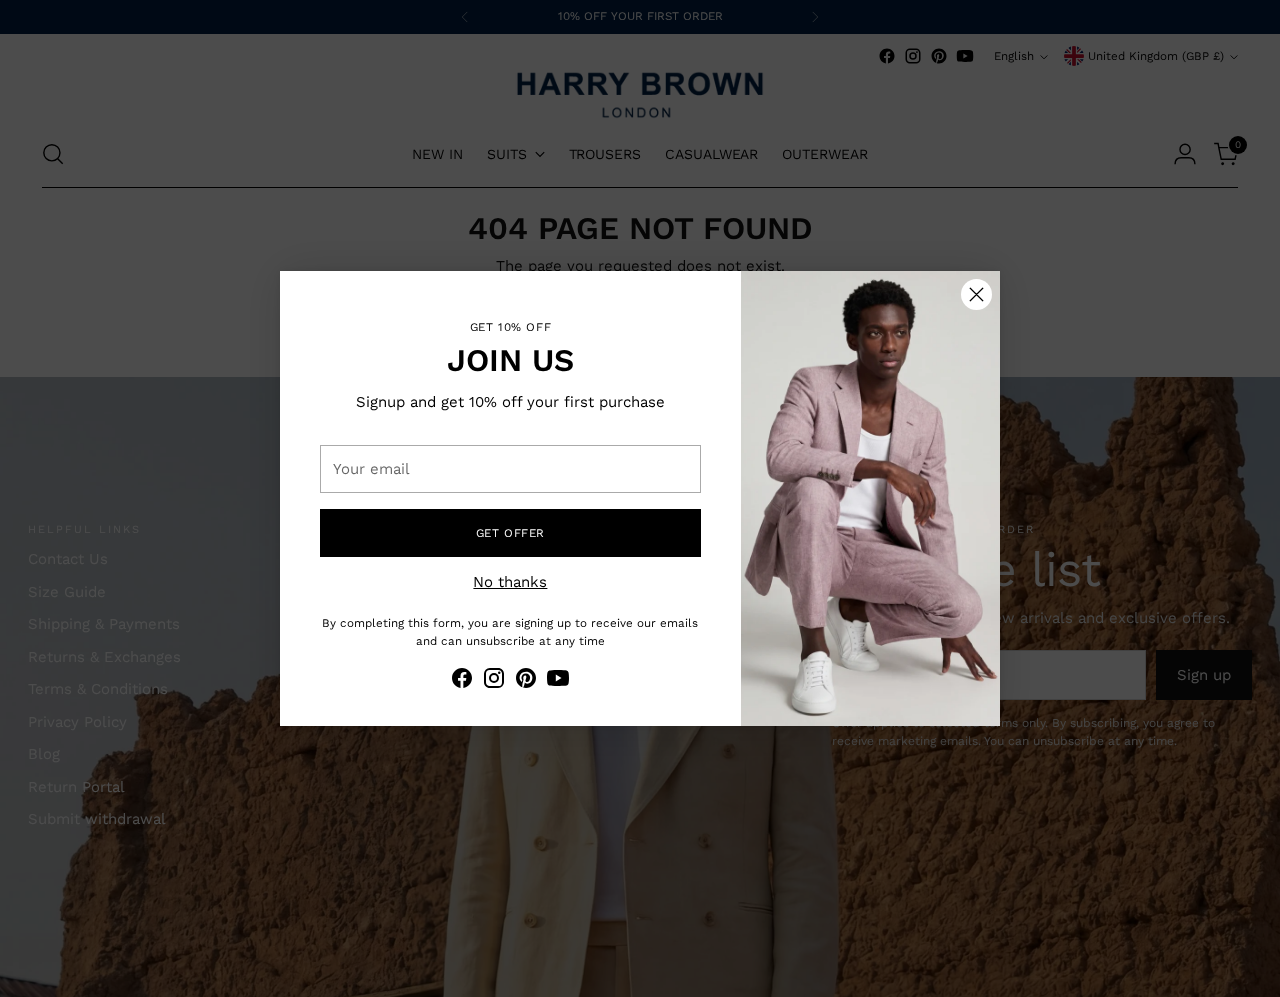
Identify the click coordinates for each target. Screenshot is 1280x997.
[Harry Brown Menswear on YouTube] (558, 681)
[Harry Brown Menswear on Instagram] (494, 681)
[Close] (976, 294)
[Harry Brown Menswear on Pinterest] (526, 681)
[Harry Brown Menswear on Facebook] (462, 681)
